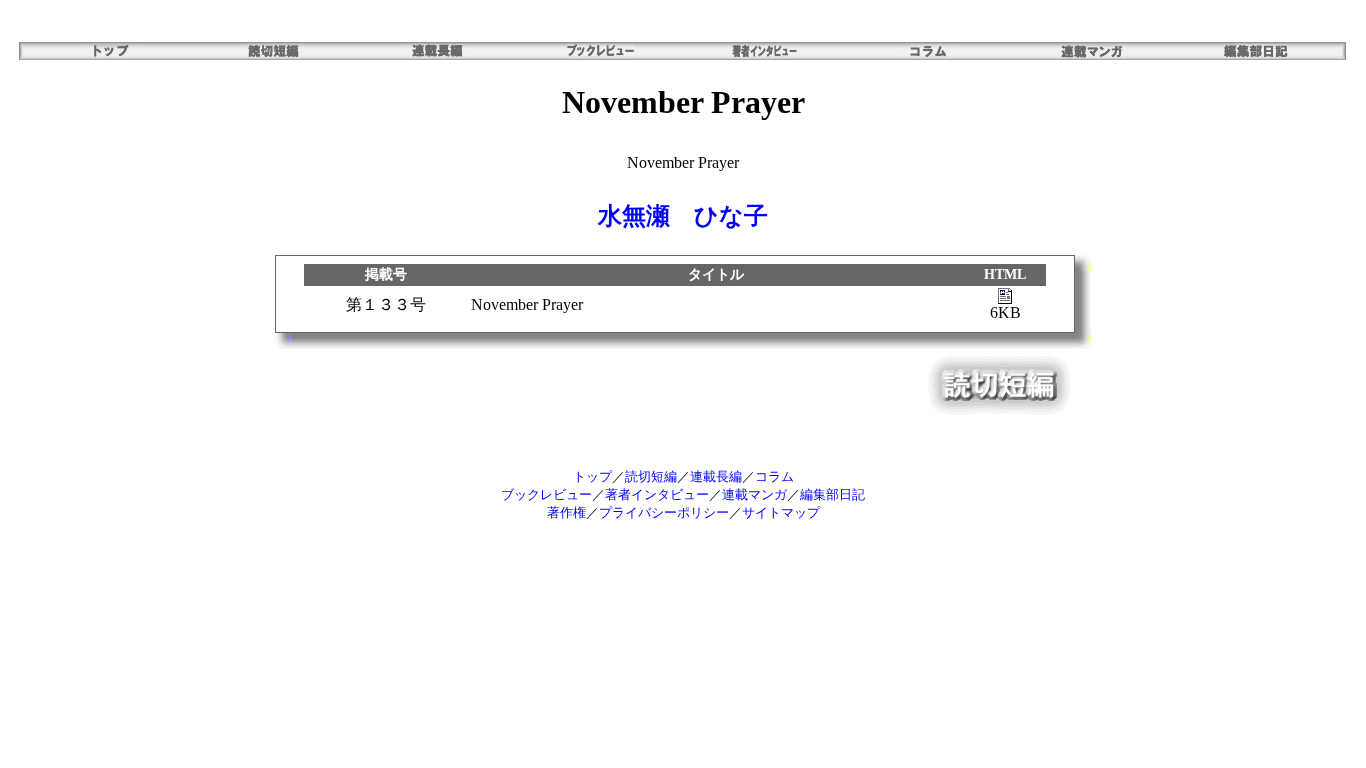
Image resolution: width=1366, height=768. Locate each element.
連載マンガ (754, 494)
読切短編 (651, 476)
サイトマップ (781, 512)
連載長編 (716, 476)
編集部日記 (832, 494)
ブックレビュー (546, 494)
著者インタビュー (657, 494)
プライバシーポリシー (664, 512)
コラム (774, 476)
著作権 (566, 512)
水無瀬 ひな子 (683, 216)
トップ (592, 476)
